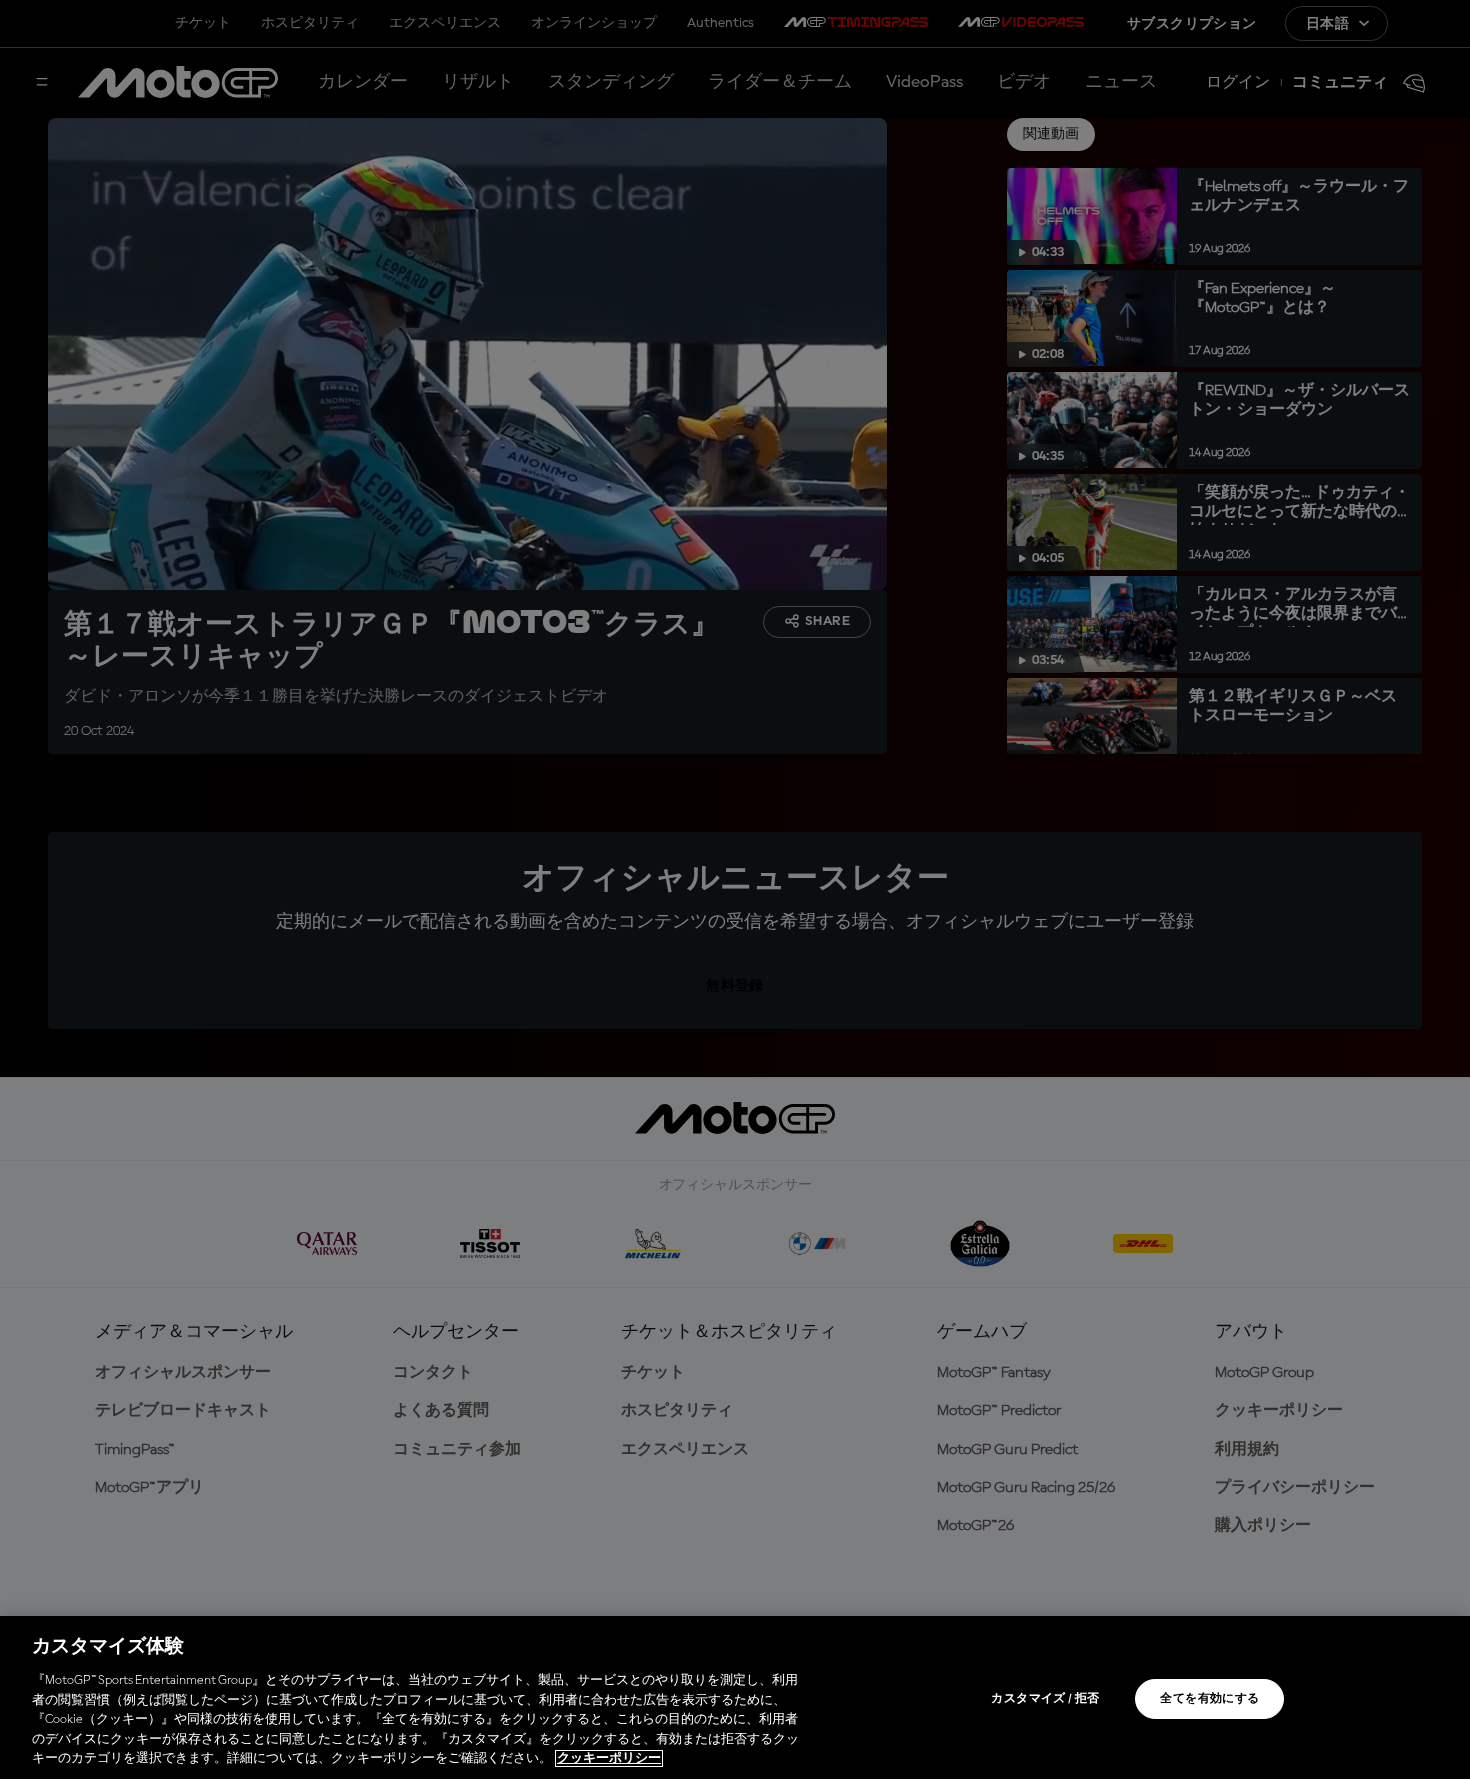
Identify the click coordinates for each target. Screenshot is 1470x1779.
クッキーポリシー (609, 1758)
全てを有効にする (1209, 1699)
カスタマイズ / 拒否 (1045, 1699)
